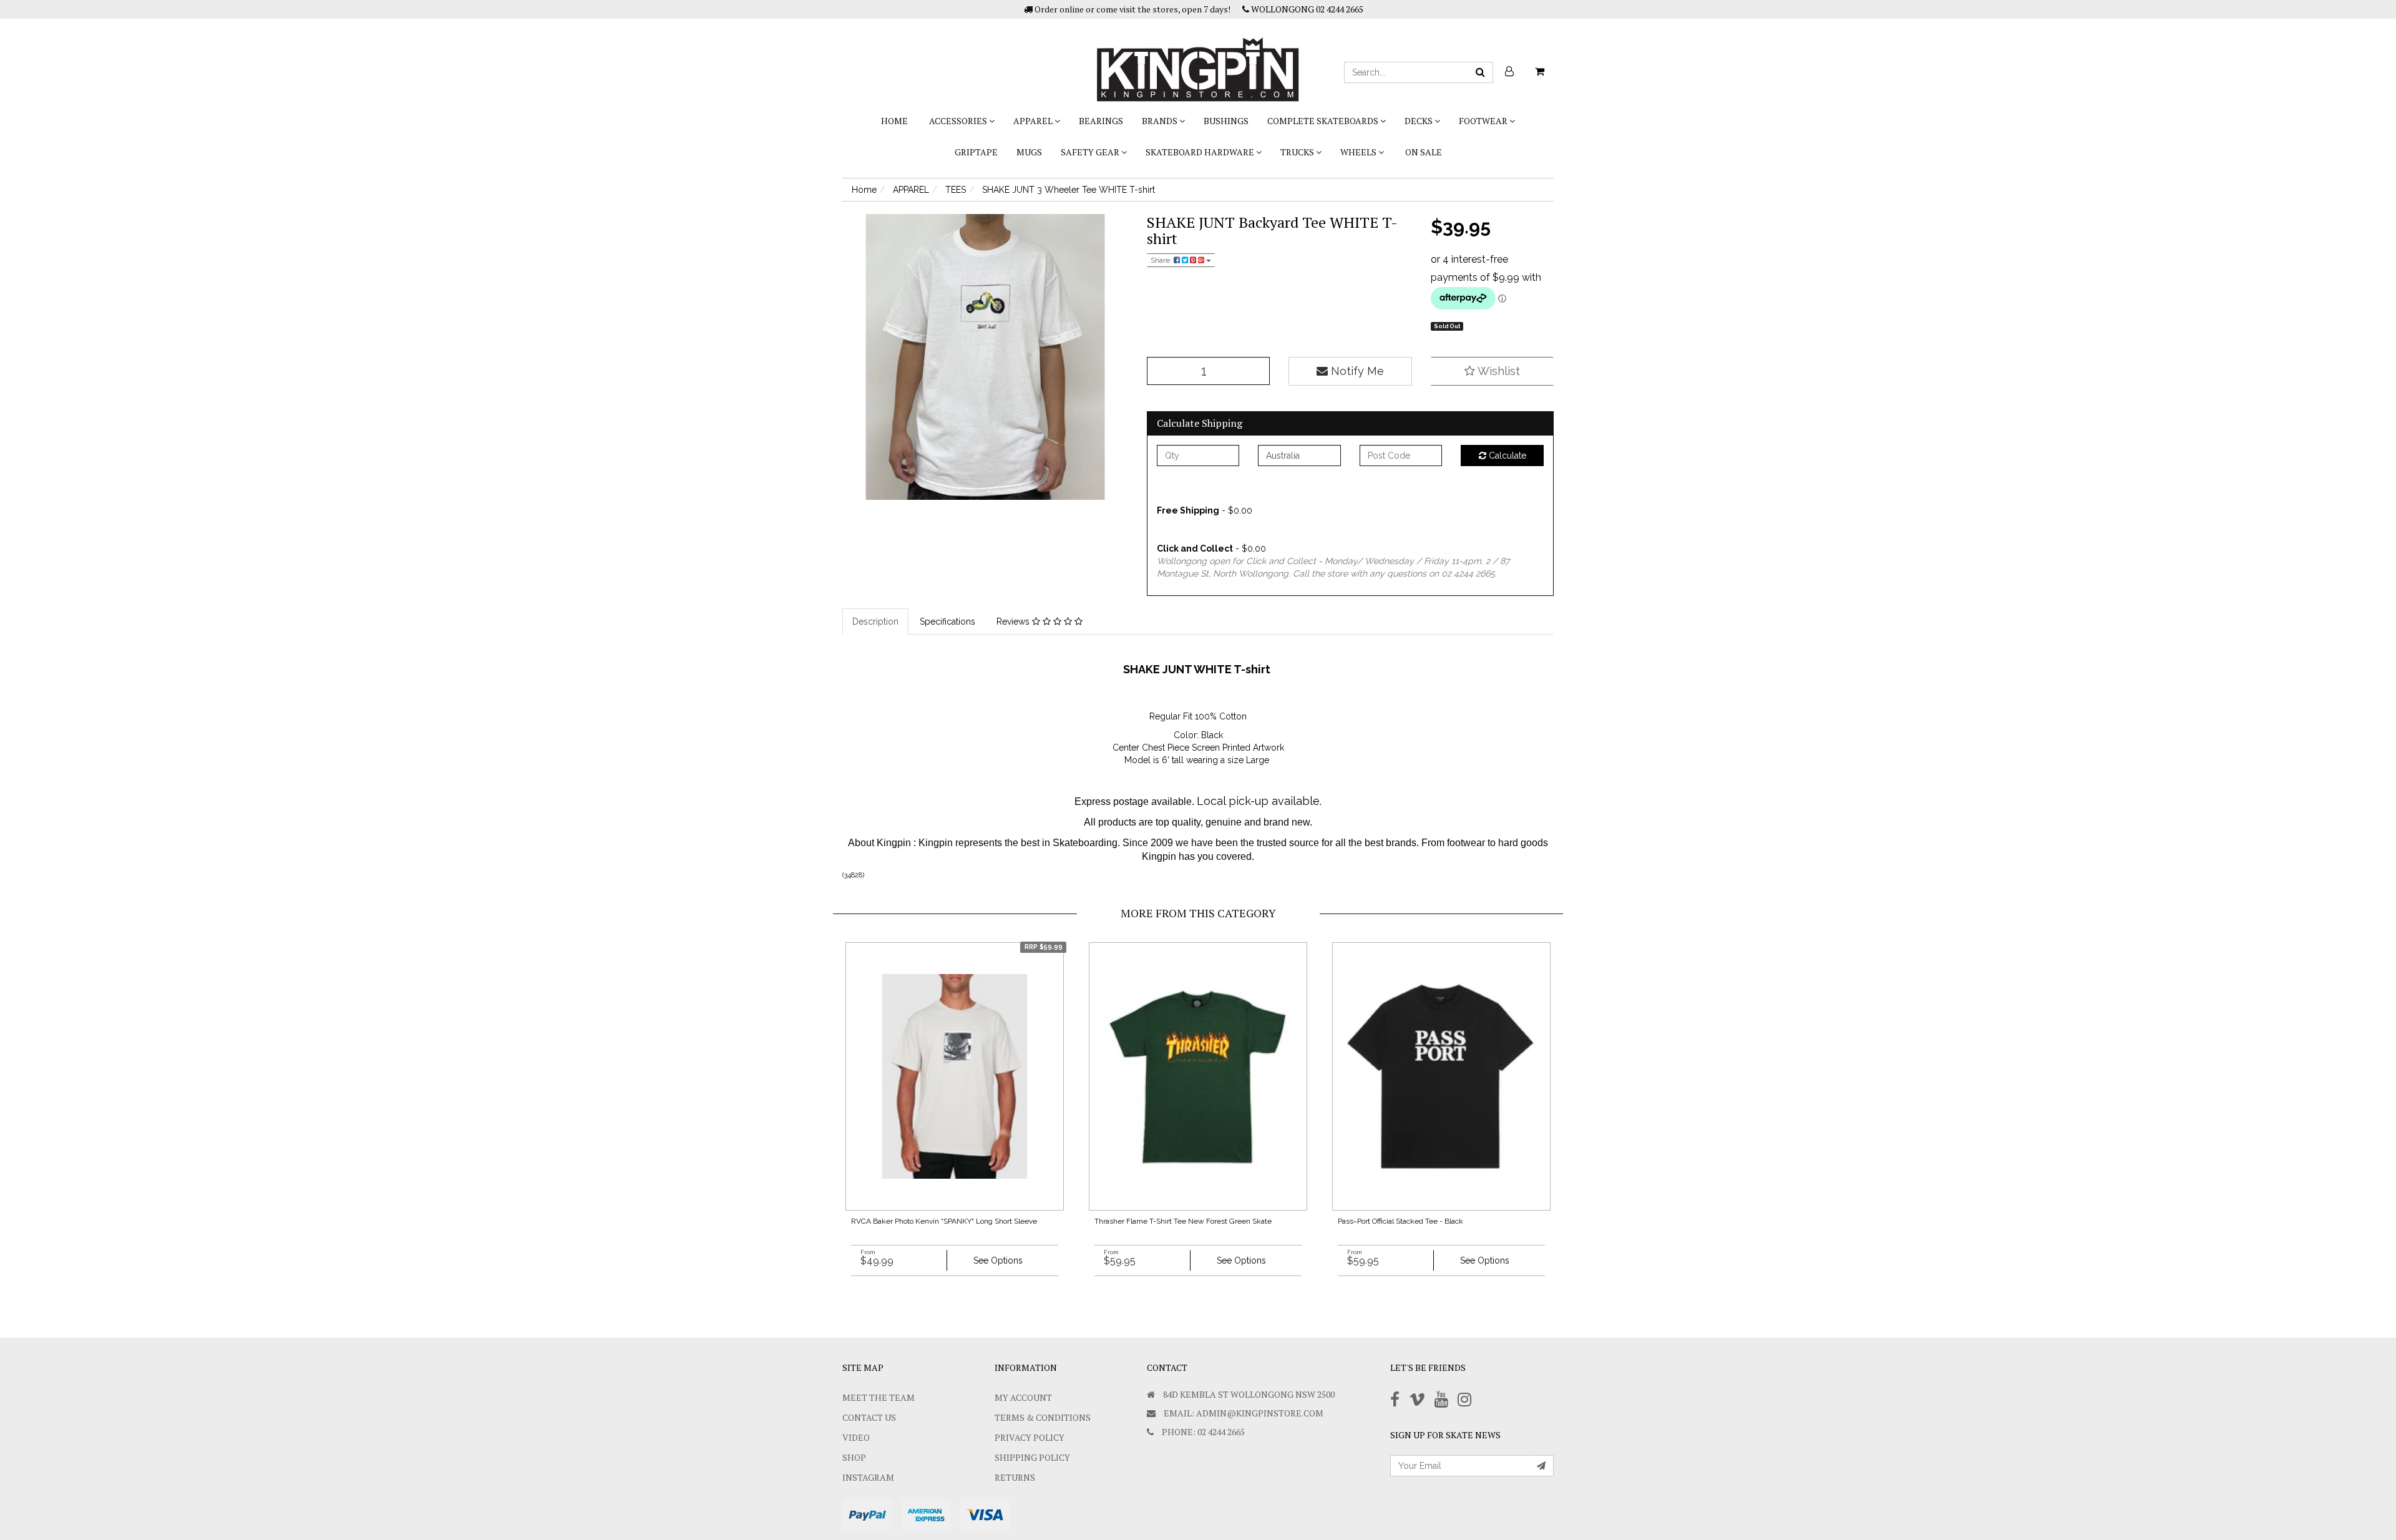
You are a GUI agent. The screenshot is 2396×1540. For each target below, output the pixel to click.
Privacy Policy (1030, 1437)
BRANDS (1161, 121)
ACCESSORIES (959, 121)
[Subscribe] (1541, 1466)
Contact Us (869, 1417)
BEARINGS (1101, 121)
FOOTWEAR (1484, 121)
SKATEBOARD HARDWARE (1201, 152)
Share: (1162, 260)
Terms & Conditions (1043, 1417)
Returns (1015, 1477)
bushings (1226, 121)
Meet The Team (879, 1397)
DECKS (1420, 121)
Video (856, 1437)
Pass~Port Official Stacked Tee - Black (1400, 1221)
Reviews (1014, 621)
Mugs (1029, 152)
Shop (854, 1457)
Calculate (1506, 456)
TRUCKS (1298, 152)
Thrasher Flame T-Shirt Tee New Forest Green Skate (1183, 1221)
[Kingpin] (1198, 59)
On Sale (1424, 152)
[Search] (1480, 72)
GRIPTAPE (976, 152)
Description (875, 621)
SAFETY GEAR (1091, 152)
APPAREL (1034, 121)
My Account (1023, 1397)
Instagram (868, 1477)
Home (894, 121)
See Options (998, 1260)
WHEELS (1359, 152)
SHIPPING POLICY (1032, 1457)
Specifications (947, 621)
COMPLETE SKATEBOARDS (1324, 121)
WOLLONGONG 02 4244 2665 (1306, 9)
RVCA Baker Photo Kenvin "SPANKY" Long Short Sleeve (944, 1221)
